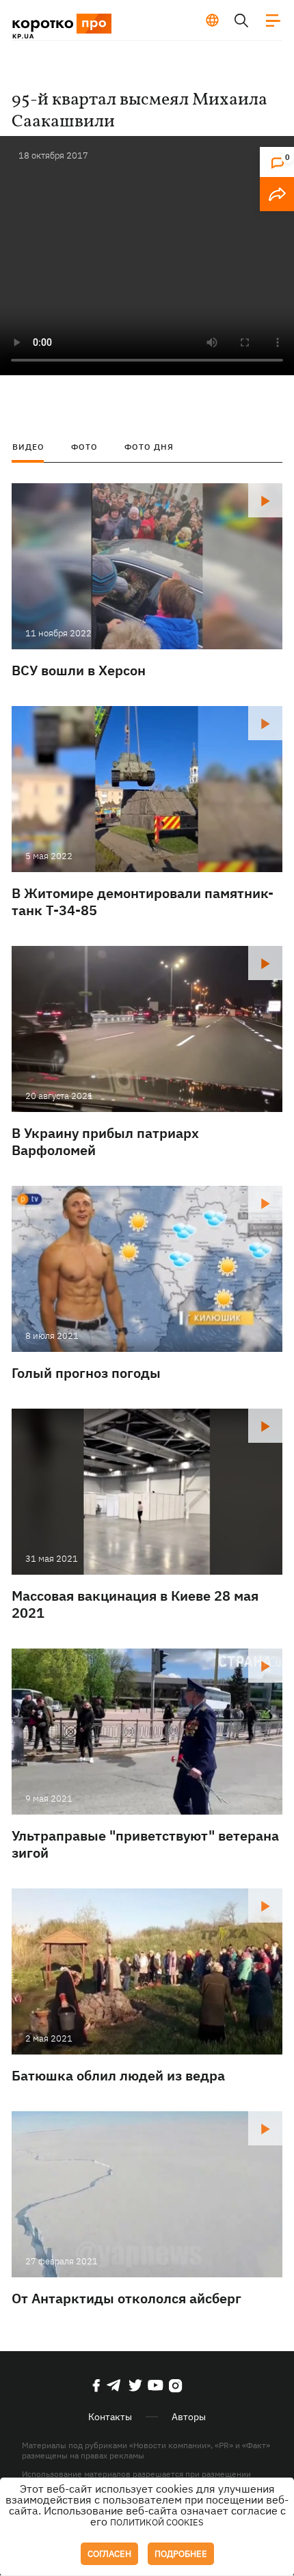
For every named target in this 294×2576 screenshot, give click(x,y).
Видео (28, 447)
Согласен (109, 2554)
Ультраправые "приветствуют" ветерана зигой (145, 1844)
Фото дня (149, 447)
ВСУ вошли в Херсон (79, 670)
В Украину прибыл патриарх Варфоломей (105, 1141)
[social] (96, 2385)
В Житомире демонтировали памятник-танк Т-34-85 (143, 901)
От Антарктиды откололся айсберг (126, 2298)
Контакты (110, 2417)
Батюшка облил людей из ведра (118, 2075)
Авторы (189, 2417)
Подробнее (181, 2554)
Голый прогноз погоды (86, 1373)
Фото (84, 447)
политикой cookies (157, 2522)
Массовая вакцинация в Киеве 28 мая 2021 (135, 1604)
